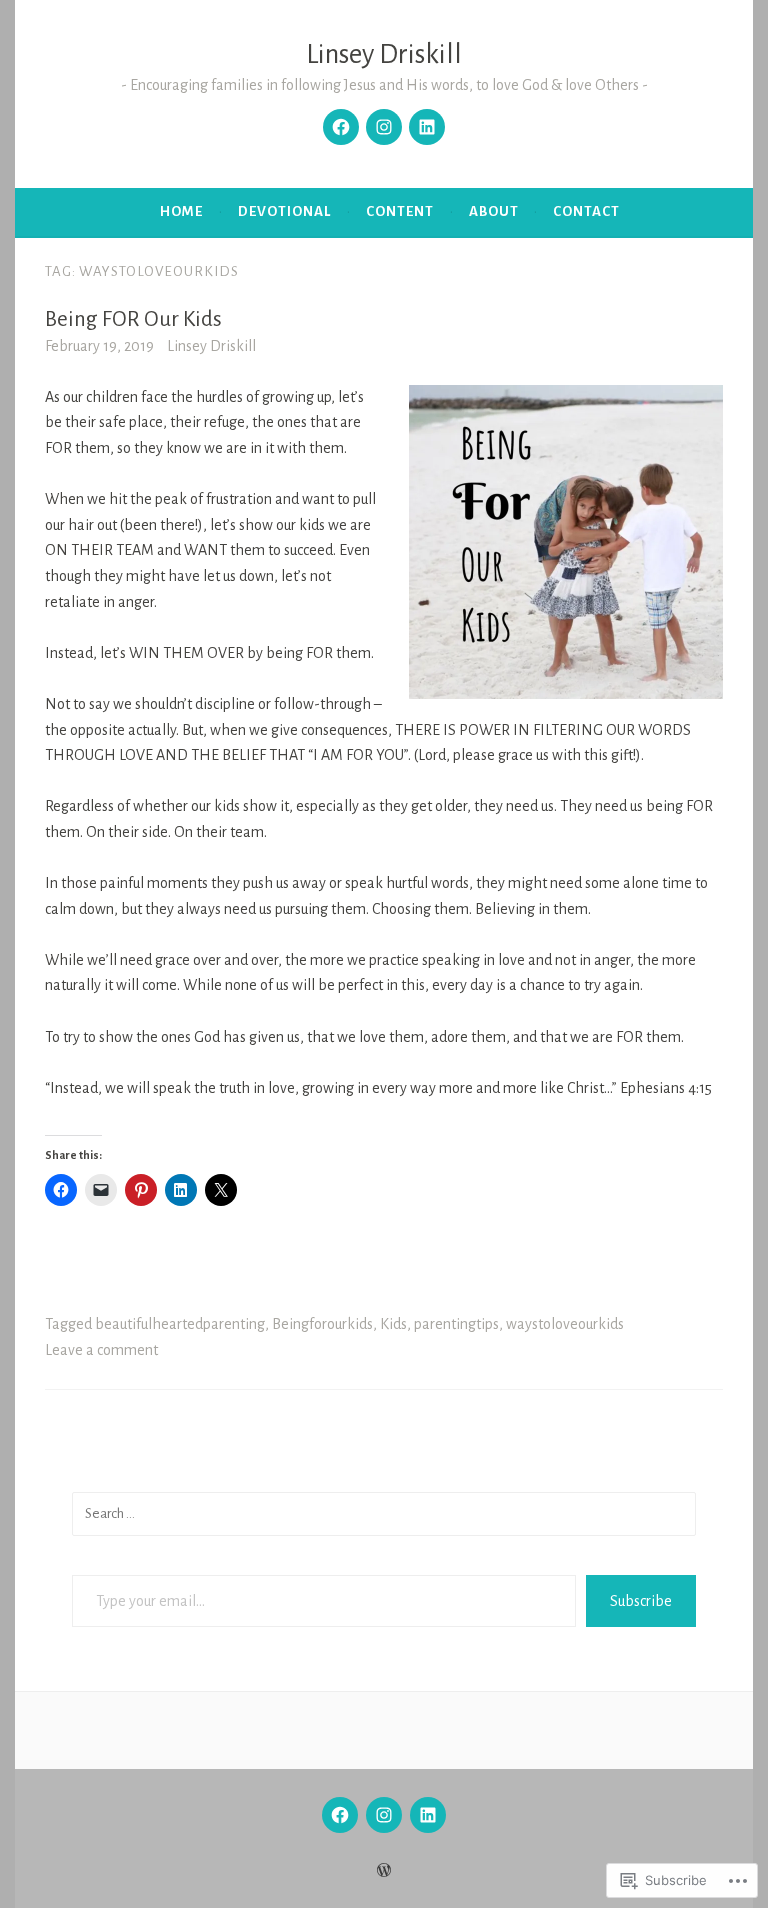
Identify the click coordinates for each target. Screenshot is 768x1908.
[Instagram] (384, 127)
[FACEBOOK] (340, 1815)
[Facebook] (341, 127)
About (494, 211)
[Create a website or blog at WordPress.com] (384, 1871)
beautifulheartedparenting (180, 1324)
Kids (393, 1324)
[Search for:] (384, 1513)
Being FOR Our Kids (133, 319)
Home (181, 211)
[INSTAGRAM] (384, 1815)
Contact (586, 211)
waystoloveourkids (565, 1324)
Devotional (284, 211)
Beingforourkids (322, 1324)
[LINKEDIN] (428, 1815)
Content (400, 211)
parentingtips (456, 1324)
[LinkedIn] (427, 127)
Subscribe (641, 1601)
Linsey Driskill (384, 54)
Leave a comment (101, 1350)
